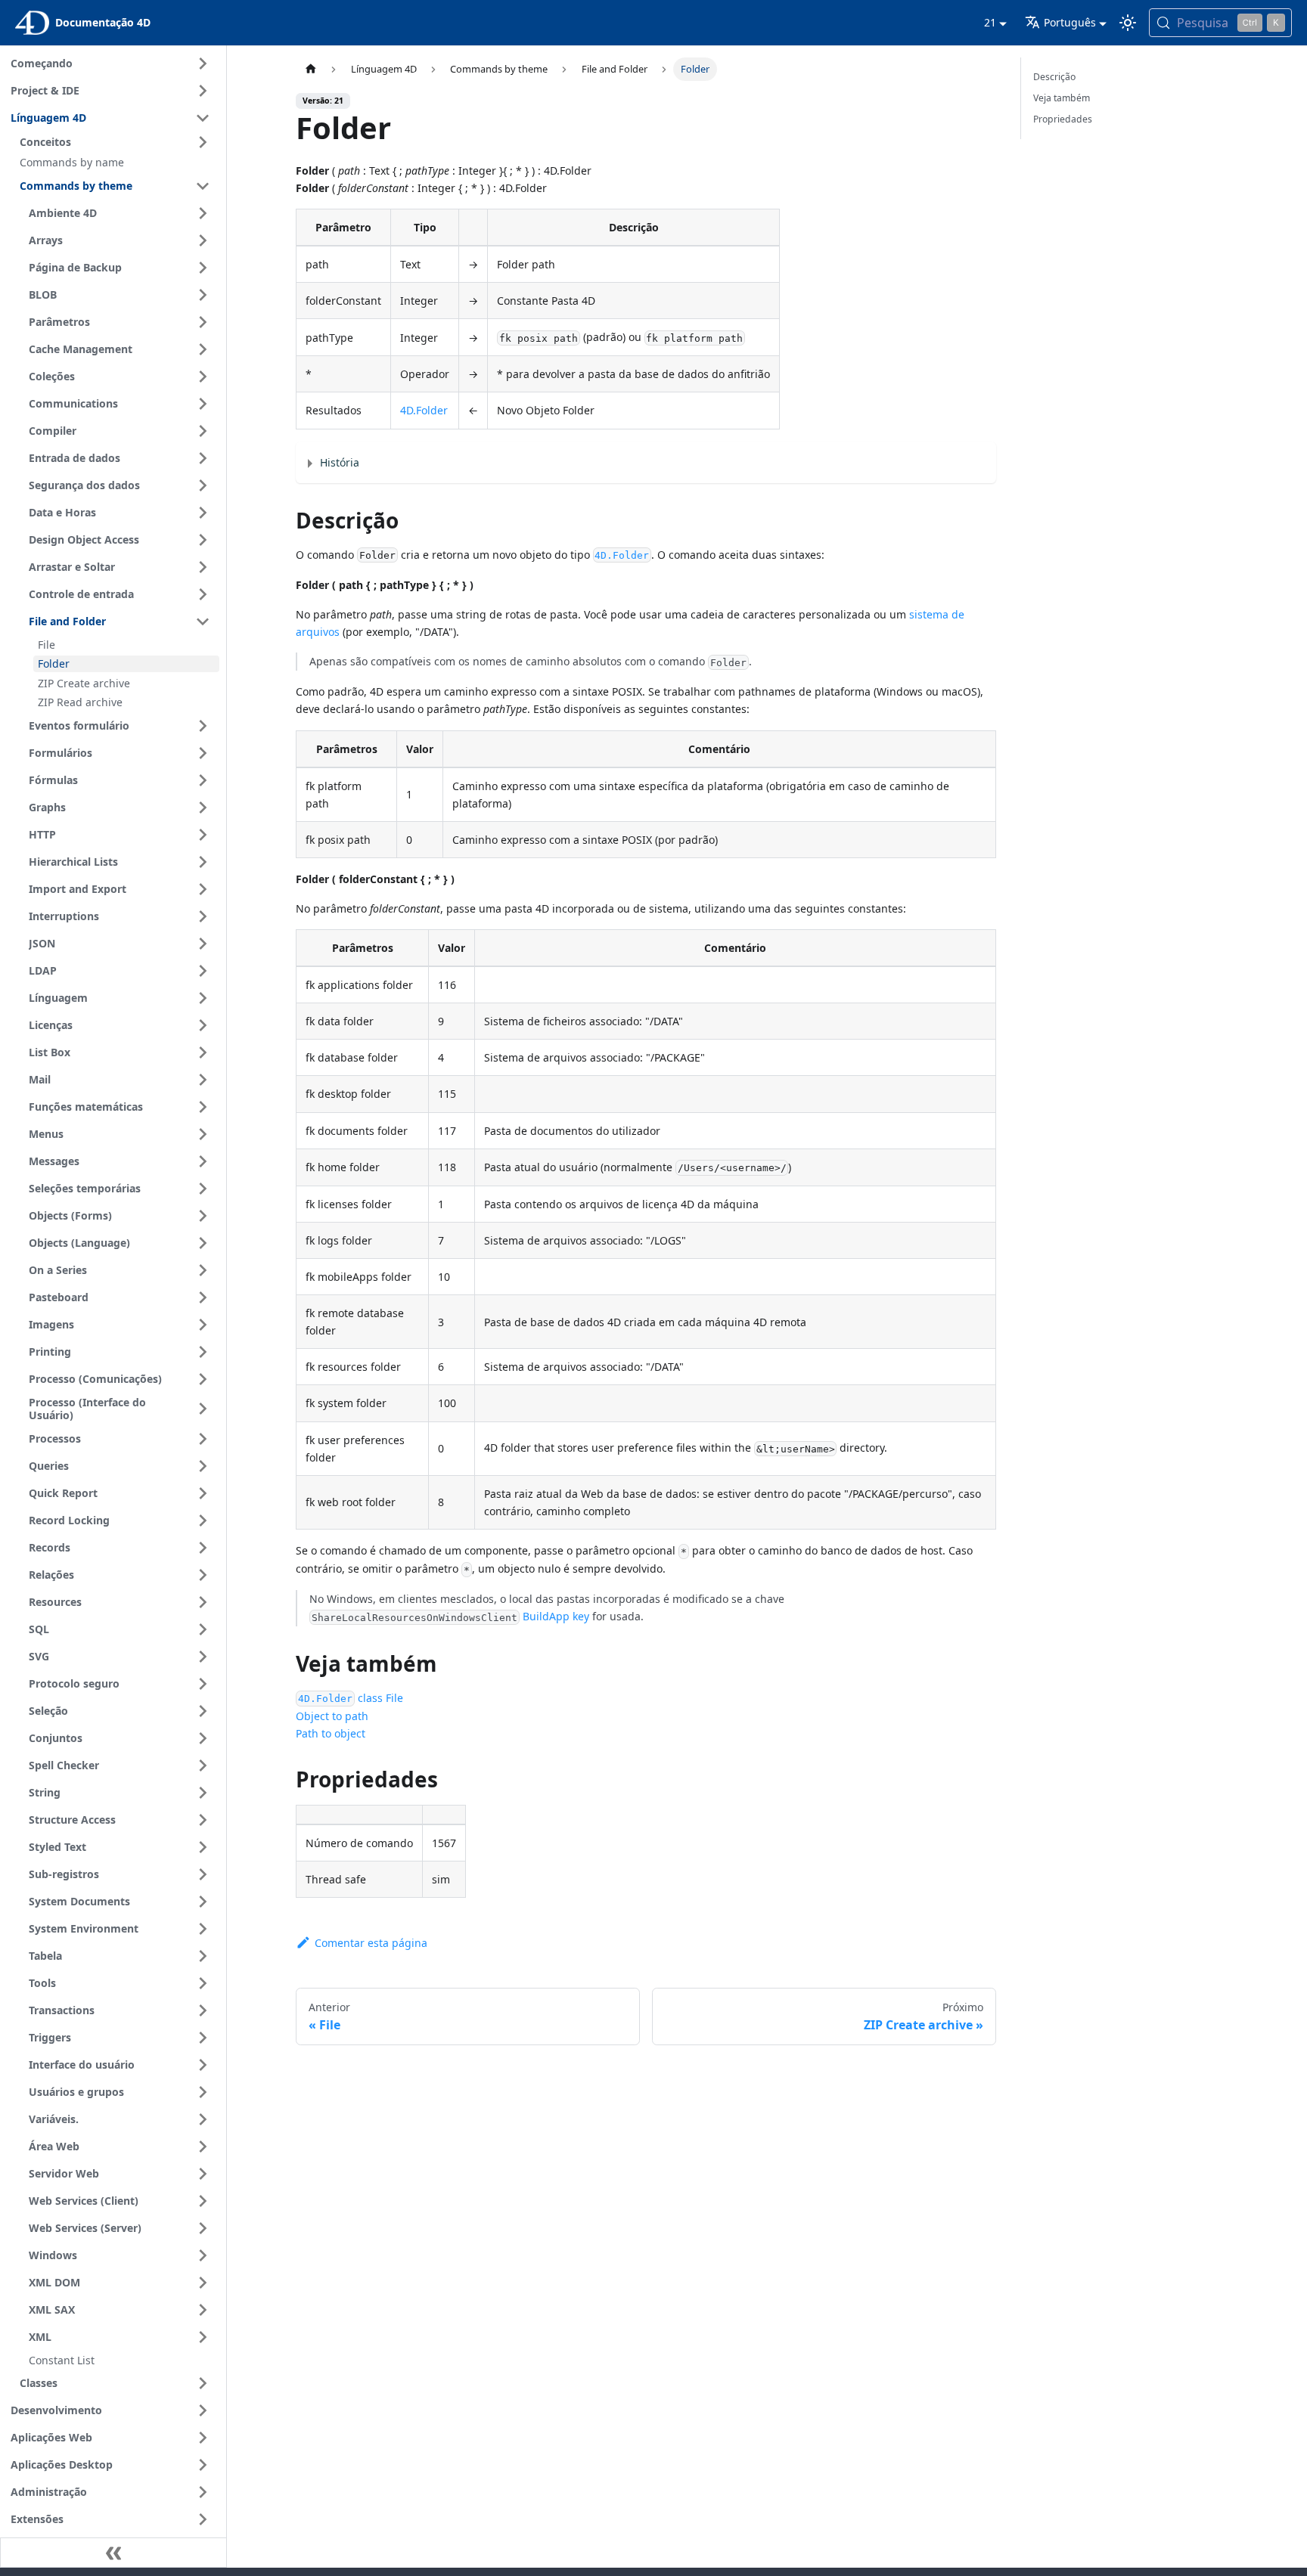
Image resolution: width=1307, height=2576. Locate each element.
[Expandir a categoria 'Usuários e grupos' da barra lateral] (203, 2092)
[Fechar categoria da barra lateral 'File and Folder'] (203, 622)
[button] (117, 142)
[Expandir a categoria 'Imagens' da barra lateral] (203, 1325)
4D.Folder (424, 410)
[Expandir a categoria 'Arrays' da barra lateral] (203, 240)
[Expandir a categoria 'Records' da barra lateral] (203, 1548)
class (340, 1698)
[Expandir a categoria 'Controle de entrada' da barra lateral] (203, 594)
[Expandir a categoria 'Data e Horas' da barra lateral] (203, 513)
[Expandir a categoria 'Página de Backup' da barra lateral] (203, 268)
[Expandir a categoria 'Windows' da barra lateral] (203, 2255)
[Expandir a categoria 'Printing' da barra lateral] (203, 1352)
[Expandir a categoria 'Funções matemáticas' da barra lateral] (203, 1107)
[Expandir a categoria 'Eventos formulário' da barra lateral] (203, 726)
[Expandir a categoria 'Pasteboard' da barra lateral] (203, 1297)
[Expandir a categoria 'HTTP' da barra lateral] (203, 835)
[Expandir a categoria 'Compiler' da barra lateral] (203, 431)
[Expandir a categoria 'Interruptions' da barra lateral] (203, 916)
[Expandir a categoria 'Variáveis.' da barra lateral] (203, 2119)
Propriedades (1063, 119)
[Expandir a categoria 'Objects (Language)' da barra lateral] (203, 1243)
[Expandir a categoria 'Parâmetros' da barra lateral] (203, 322)
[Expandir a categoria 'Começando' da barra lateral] (203, 64)
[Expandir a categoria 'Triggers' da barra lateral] (203, 2038)
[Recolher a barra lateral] (113, 2553)
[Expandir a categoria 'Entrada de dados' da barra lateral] (203, 458)
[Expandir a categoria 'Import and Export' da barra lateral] (203, 889)
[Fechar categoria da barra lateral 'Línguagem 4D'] (203, 118)
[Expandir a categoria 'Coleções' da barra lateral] (203, 377)
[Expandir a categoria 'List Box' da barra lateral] (203, 1052)
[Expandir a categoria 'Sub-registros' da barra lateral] (203, 1874)
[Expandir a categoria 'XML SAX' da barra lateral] (203, 2310)
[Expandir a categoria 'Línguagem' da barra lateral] (203, 998)
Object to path (332, 1716)
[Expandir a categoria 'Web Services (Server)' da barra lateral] (203, 2228)
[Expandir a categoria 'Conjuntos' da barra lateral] (203, 1738)
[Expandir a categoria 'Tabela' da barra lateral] (203, 1956)
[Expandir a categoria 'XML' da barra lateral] (203, 2337)
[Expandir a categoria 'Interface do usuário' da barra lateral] (203, 2065)
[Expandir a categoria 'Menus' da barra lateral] (203, 1134)
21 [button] (990, 22)
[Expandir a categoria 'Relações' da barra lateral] (203, 1575)
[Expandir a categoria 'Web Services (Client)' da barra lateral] (203, 2201)
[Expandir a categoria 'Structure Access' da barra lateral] (203, 1820)
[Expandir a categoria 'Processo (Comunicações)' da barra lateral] (203, 1379)
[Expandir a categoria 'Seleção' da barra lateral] (203, 1711)
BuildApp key (556, 1616)
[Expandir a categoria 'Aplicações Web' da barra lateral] (203, 2438)
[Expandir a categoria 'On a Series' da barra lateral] (203, 1270)
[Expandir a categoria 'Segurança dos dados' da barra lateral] (203, 485)
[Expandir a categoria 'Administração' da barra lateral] (203, 2492)
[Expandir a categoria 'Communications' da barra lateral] (203, 404)
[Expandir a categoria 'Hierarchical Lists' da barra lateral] (203, 862)
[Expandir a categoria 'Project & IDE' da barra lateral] (203, 91)
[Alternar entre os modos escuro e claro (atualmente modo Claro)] (1128, 23)
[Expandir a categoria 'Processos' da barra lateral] (203, 1439)
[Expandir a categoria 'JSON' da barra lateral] (203, 944)
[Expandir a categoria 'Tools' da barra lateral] (203, 1983)
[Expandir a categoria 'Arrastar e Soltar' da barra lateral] (203, 567)
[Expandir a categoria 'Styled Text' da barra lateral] (203, 1847)
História (340, 462)
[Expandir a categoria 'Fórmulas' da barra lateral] (203, 780)
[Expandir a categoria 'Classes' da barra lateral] (203, 2383)
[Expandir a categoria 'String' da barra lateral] (203, 1793)
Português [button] (1070, 22)
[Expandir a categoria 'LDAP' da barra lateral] (203, 971)
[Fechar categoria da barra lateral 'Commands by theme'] (203, 186)
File (394, 1698)
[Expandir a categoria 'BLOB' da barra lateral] (203, 295)
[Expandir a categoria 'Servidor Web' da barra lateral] (203, 2174)
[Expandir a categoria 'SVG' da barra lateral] (203, 1657)
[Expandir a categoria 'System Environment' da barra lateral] (203, 1929)
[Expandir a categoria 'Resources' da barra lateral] (203, 1602)
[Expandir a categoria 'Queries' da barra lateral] (203, 1466)
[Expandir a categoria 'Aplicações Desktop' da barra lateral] (203, 2465)
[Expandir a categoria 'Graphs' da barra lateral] (203, 808)
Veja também (1062, 98)
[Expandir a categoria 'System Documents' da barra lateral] (203, 1902)
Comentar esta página (371, 1943)
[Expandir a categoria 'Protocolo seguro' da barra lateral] (203, 1684)
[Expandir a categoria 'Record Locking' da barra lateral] (203, 1520)
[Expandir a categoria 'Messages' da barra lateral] (203, 1161)
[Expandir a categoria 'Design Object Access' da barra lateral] (203, 540)
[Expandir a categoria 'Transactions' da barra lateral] (203, 2010)
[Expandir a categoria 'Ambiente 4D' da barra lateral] (203, 213)
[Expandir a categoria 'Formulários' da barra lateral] (203, 753)
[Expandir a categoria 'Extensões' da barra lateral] (203, 2519)
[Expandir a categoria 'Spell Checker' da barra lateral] (203, 1765)
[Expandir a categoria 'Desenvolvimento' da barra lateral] (203, 2410)
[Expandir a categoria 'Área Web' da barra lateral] (203, 2147)
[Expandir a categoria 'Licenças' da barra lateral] (203, 1025)
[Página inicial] (310, 69)
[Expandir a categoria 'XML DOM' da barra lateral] (203, 2283)
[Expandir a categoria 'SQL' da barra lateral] (203, 1629)
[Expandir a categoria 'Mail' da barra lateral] (203, 1080)
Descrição (1054, 77)
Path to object (331, 1733)
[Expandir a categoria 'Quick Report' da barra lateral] (203, 1493)
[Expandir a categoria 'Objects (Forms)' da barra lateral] (203, 1216)
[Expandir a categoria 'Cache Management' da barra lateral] (203, 349)
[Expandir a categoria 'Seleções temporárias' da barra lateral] (203, 1189)
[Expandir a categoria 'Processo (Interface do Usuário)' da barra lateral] (203, 1409)
